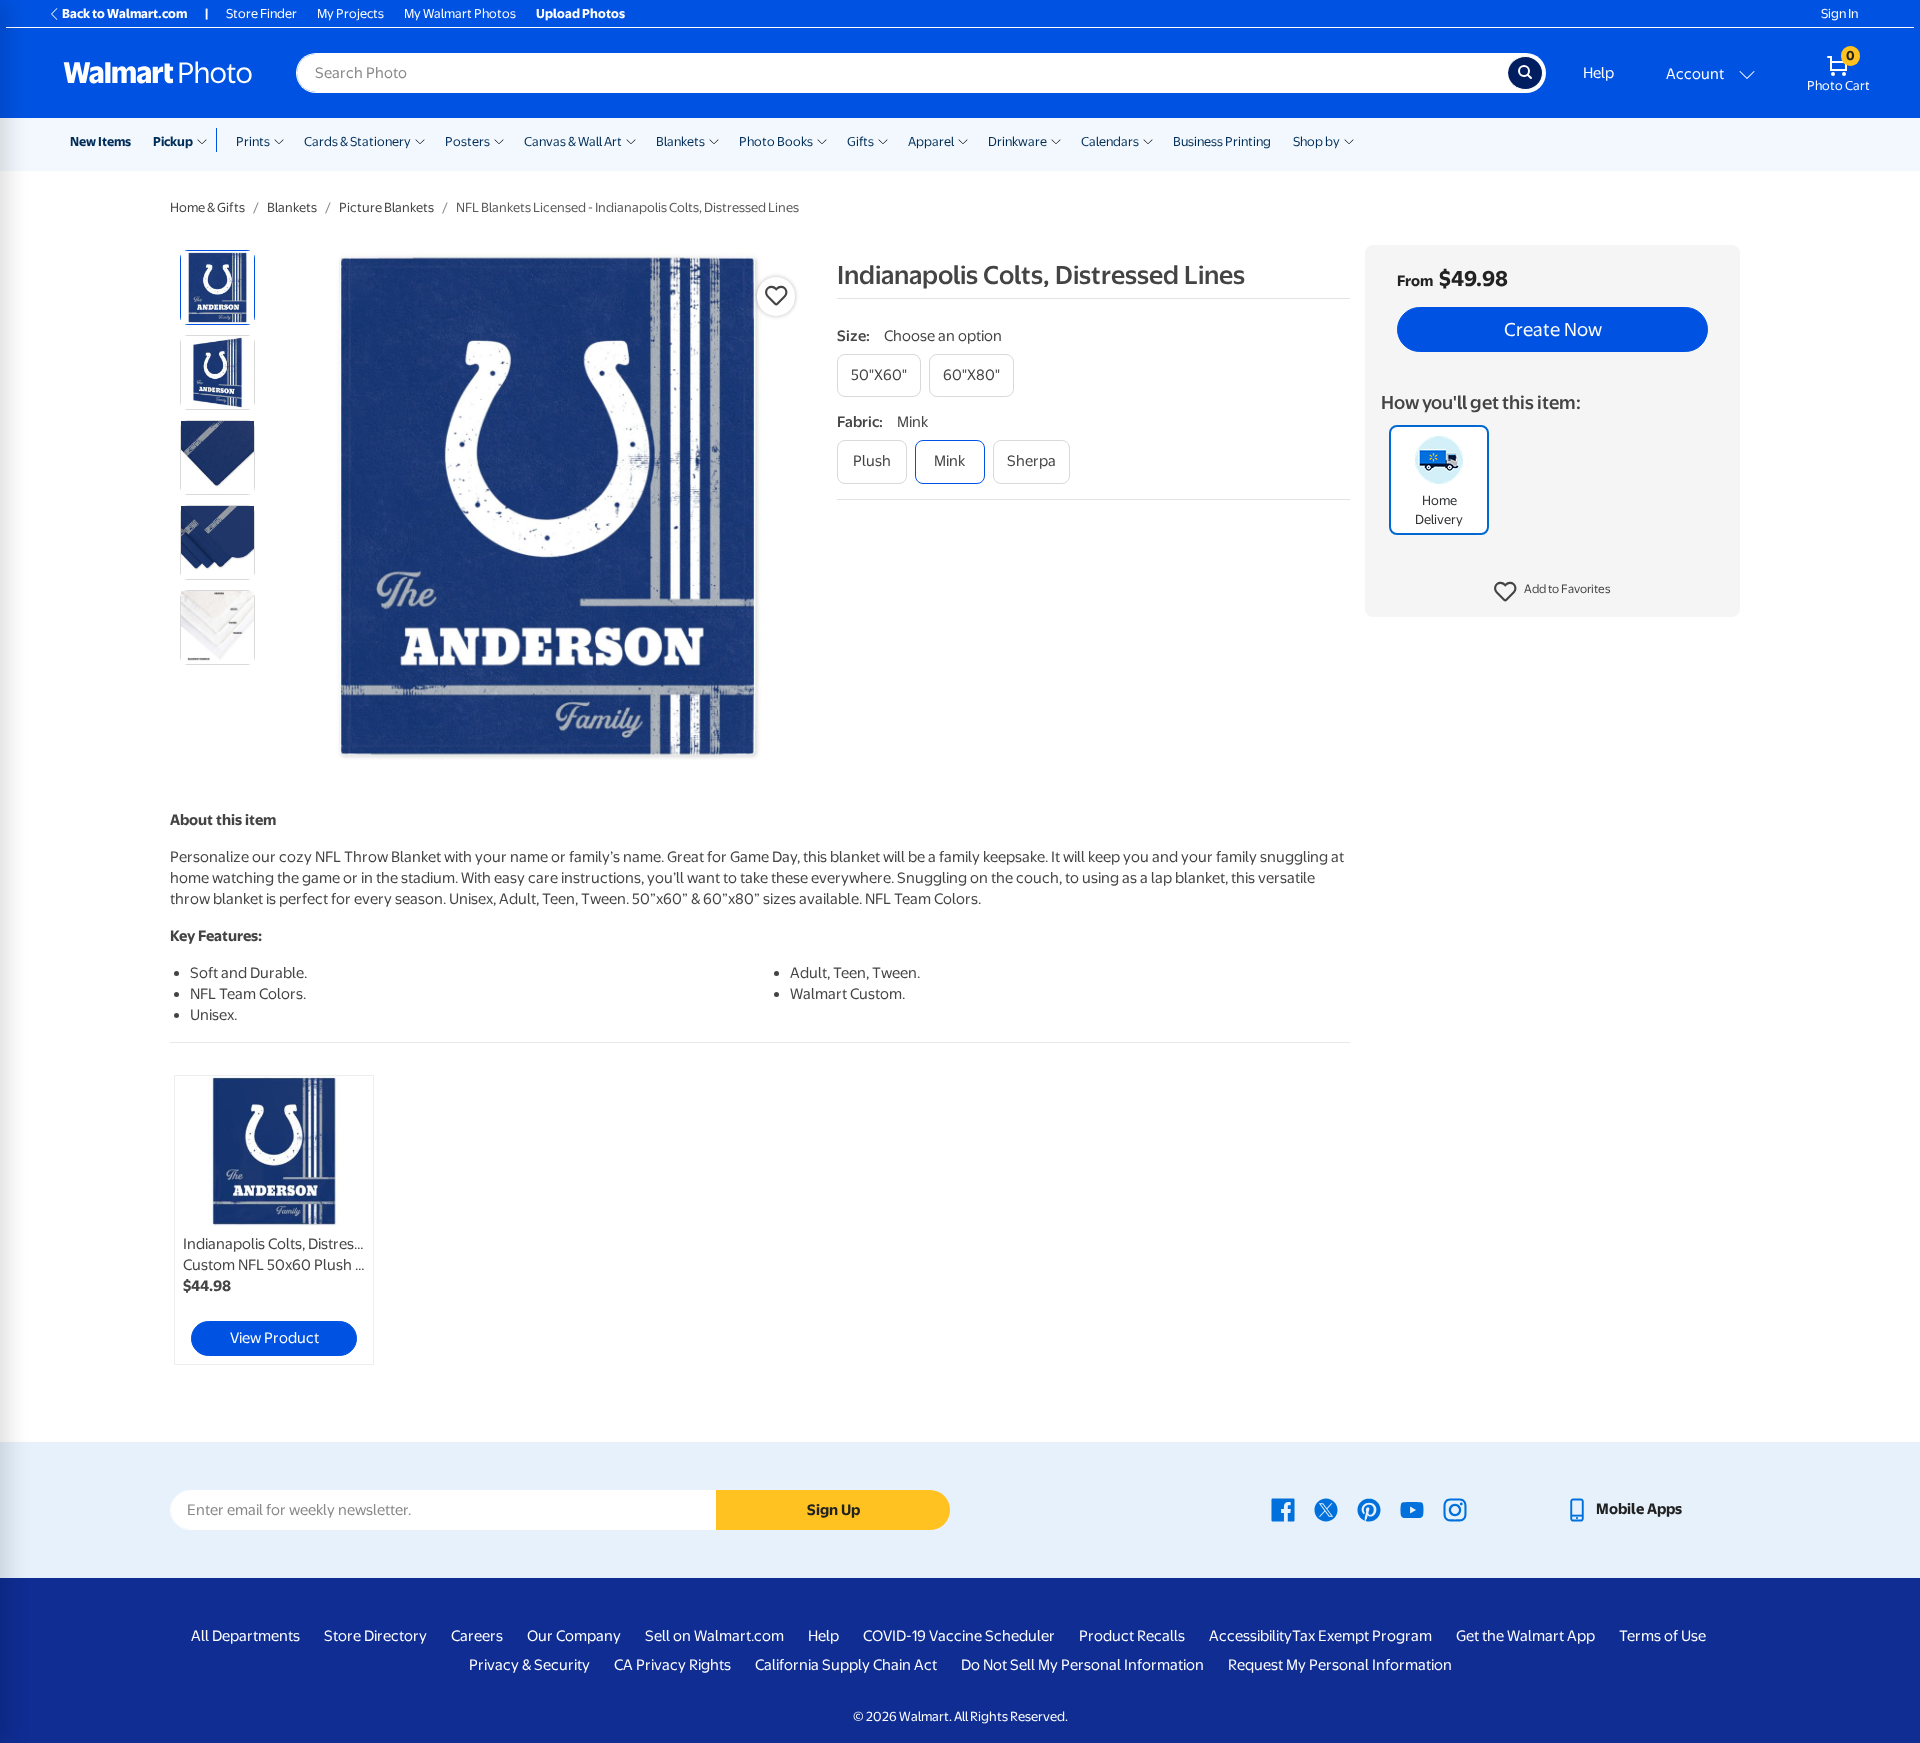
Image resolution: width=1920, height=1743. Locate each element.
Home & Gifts (207, 207)
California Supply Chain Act (846, 1665)
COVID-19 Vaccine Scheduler (959, 1636)
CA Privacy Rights (672, 1665)
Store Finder (261, 13)
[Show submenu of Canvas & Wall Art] (631, 140)
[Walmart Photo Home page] (158, 73)
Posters (467, 141)
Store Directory (375, 1636)
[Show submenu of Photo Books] (822, 140)
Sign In (1839, 13)
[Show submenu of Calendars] (1148, 140)
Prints (253, 141)
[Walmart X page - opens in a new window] (1326, 1509)
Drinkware (1017, 141)
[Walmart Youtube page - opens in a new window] (1412, 1509)
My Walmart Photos (460, 13)
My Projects (350, 13)
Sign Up (833, 1510)
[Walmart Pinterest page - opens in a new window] (1369, 1509)
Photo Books (776, 141)
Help (1598, 73)
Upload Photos (580, 13)
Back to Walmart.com (124, 13)
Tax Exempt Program (1362, 1636)
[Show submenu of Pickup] (206, 140)
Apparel (931, 141)
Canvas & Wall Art (573, 141)
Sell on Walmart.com (714, 1636)
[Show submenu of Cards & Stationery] (420, 140)
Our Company (574, 1636)
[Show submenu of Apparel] (963, 140)
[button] (1552, 592)
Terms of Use (1662, 1636)
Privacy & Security (529, 1665)
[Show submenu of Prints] (279, 140)
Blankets (680, 141)
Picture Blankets (386, 207)
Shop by (1316, 141)
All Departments (245, 1636)
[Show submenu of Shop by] (1349, 140)
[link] (274, 1220)
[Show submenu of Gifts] (883, 140)
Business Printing (1222, 141)
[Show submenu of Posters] (499, 140)
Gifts (860, 141)
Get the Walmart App (1525, 1636)
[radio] (217, 287)
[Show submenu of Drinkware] (1056, 140)
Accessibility (1250, 1636)
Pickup (173, 141)
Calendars (1110, 141)
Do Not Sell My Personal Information (1082, 1665)
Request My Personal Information (1340, 1665)
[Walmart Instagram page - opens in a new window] (1455, 1509)
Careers (477, 1636)
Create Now (1553, 330)
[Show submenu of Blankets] (714, 140)
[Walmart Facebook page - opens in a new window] (1283, 1509)
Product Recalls (1132, 1636)
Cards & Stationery (357, 141)
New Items (100, 141)
